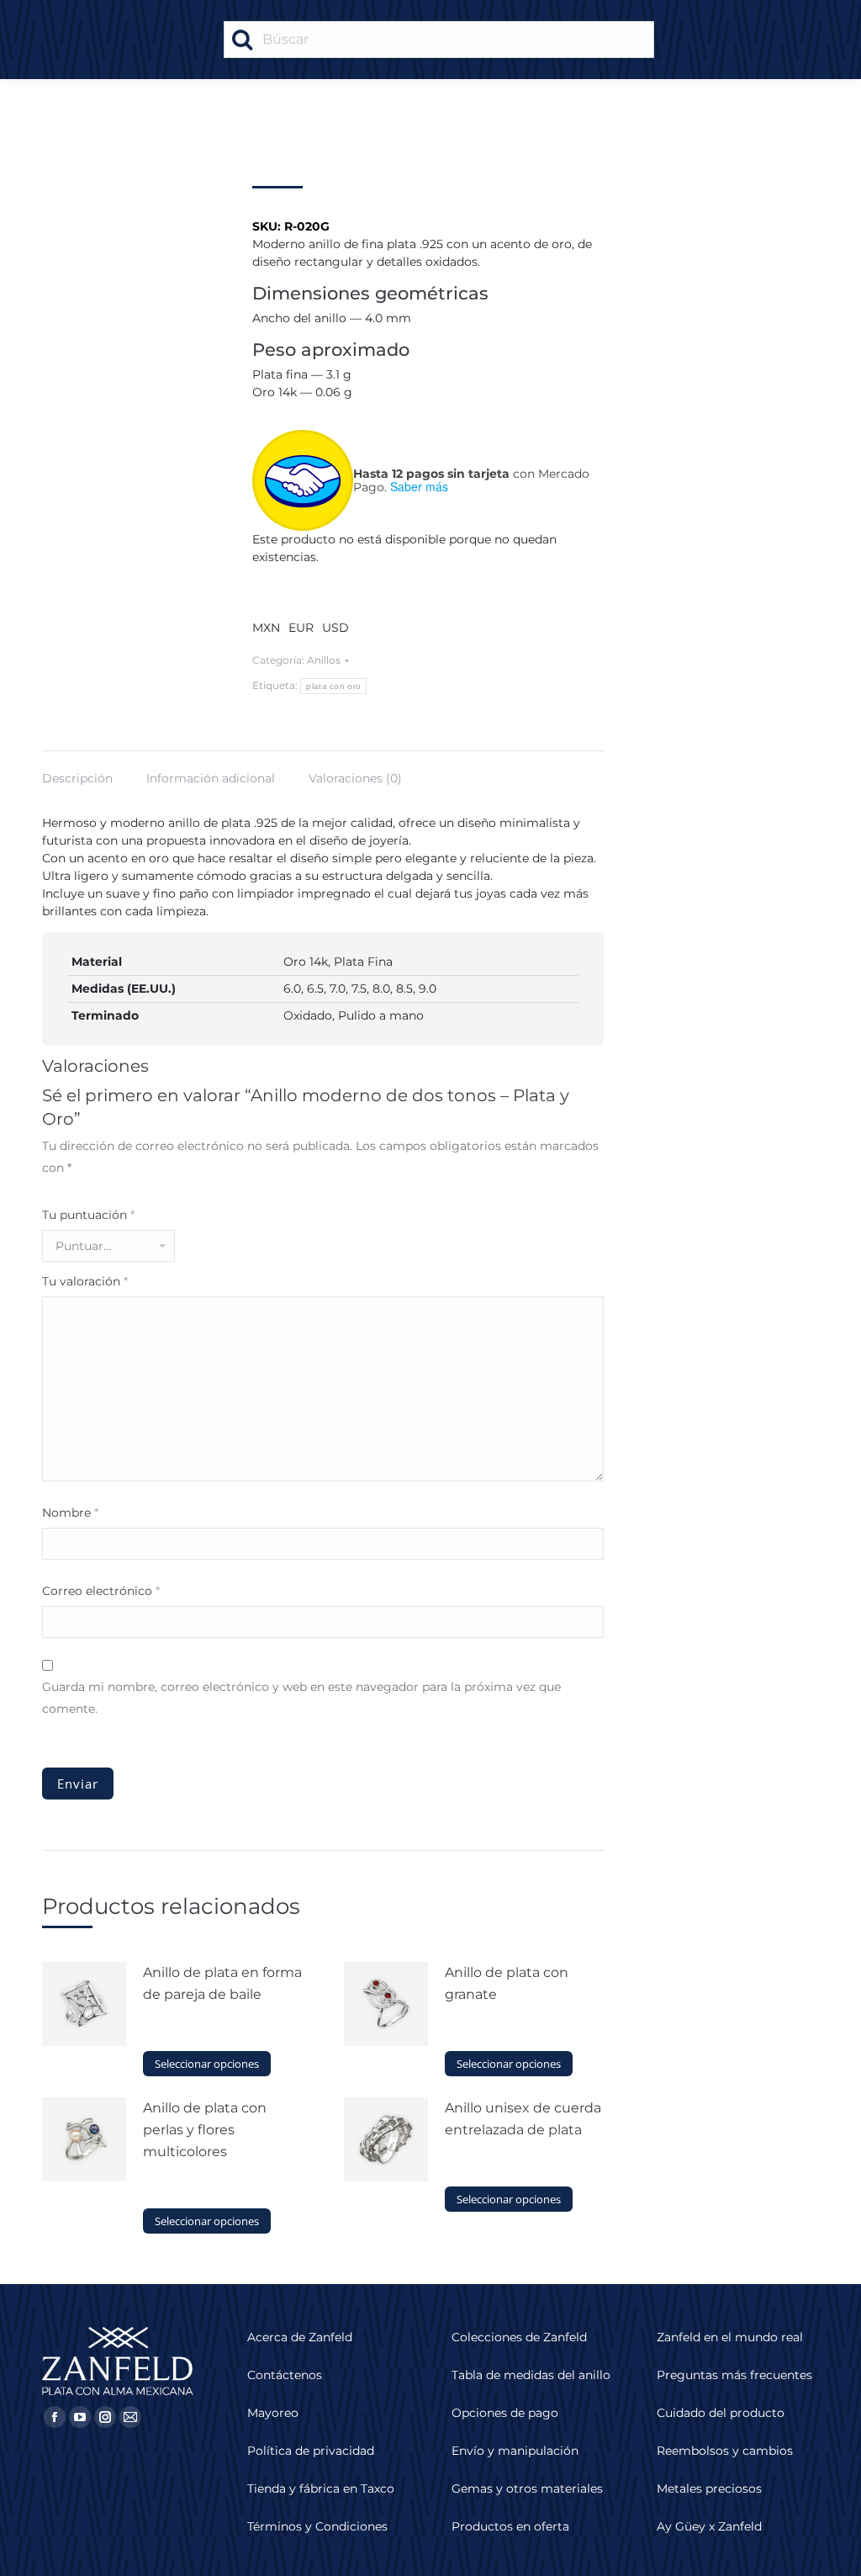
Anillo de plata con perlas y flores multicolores (205, 2130)
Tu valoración (85, 1281)
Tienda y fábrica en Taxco (321, 2489)
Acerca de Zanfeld (300, 2337)
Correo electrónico (101, 1591)
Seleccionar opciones (207, 2064)
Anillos (324, 660)
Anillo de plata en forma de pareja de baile (222, 1983)
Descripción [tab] (77, 778)
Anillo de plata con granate (507, 1983)
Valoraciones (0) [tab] (355, 778)
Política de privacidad (311, 2451)
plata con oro (333, 686)
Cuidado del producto (721, 2413)
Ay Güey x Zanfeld (709, 2526)
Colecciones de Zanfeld (519, 2337)
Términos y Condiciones (317, 2526)
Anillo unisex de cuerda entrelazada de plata (523, 2119)
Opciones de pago (505, 2413)
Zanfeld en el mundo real (730, 2337)
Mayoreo (273, 2413)
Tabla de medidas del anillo (531, 2375)
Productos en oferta (510, 2526)
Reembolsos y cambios (725, 2451)
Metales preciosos (709, 2489)
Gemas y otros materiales (527, 2489)
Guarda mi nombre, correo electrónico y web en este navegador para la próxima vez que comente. (301, 1698)
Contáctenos (285, 2375)
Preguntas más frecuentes (734, 2375)
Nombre (70, 1513)
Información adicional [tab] (211, 778)
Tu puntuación (88, 1215)
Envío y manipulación (515, 2451)
